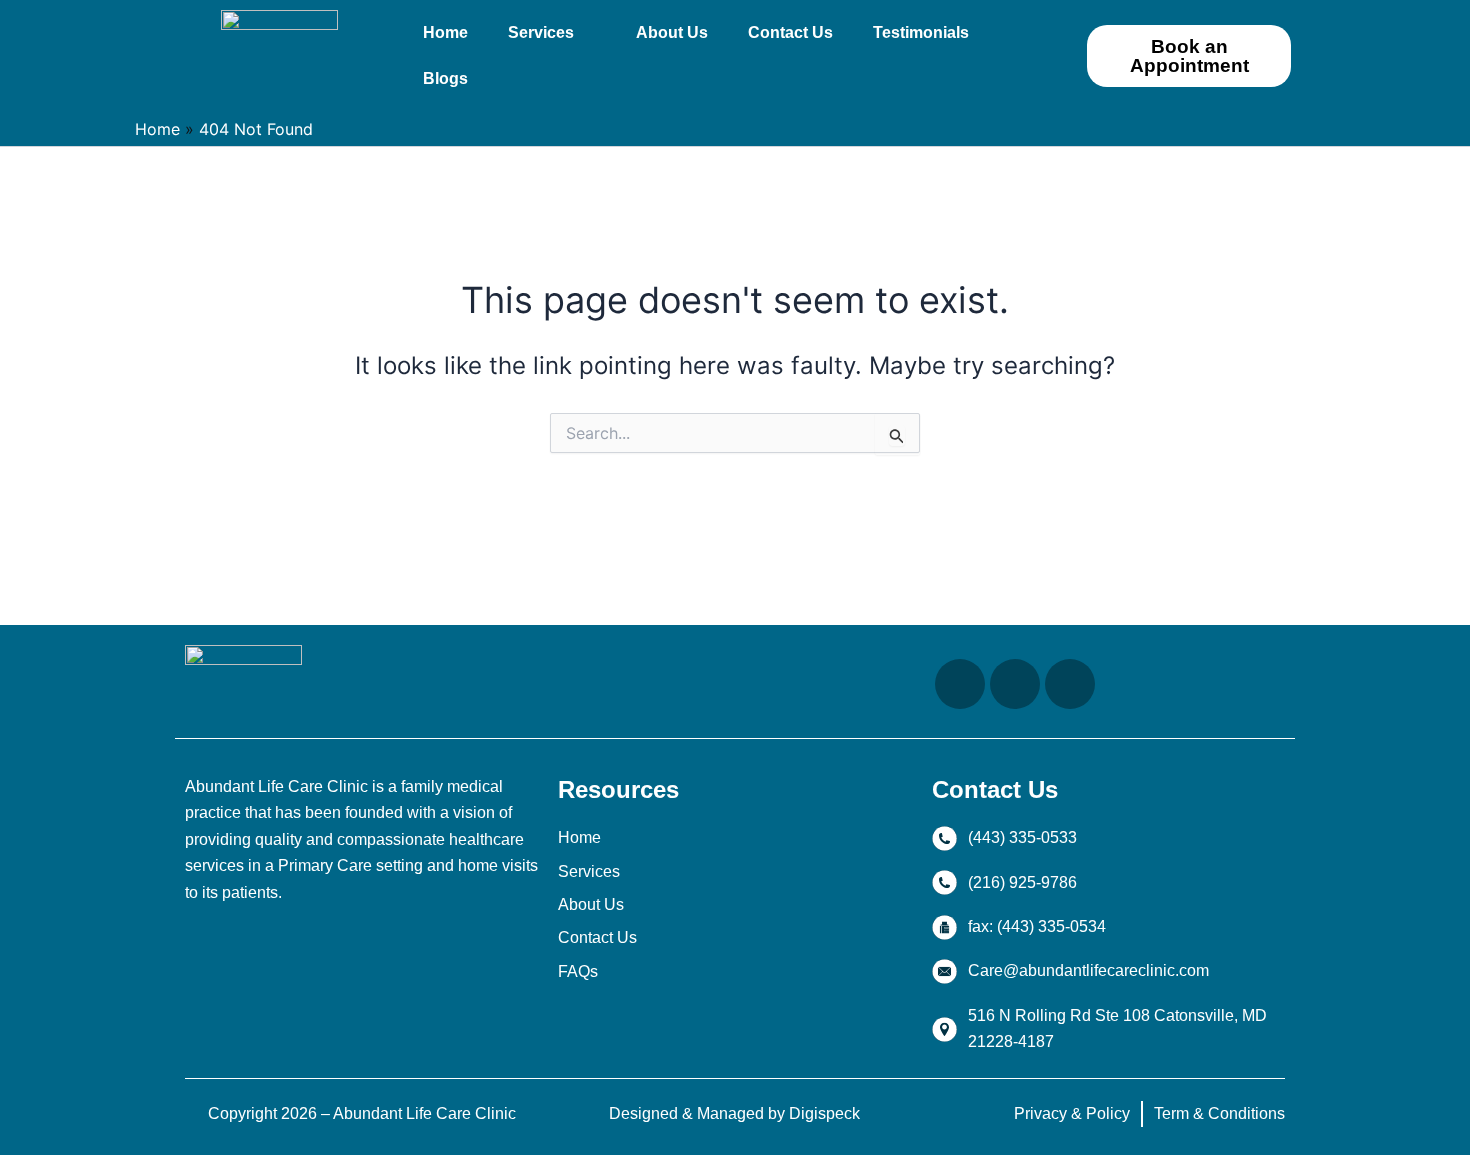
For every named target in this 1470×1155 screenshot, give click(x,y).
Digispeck (824, 1113)
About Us (672, 32)
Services (541, 32)
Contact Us (790, 32)
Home (445, 32)
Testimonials (921, 32)
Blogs (445, 78)
